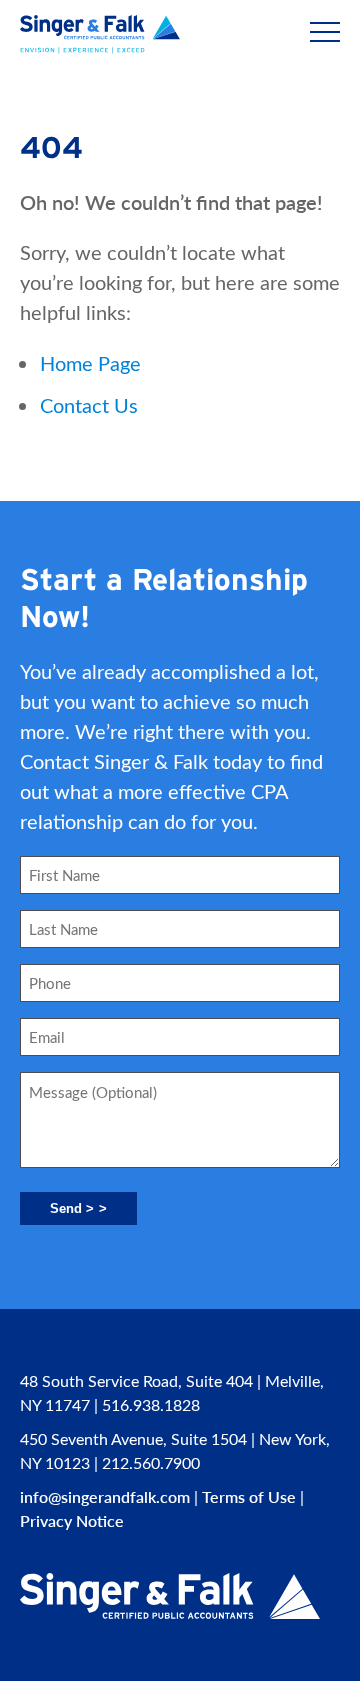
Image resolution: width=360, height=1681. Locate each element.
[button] (325, 33)
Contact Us (89, 404)
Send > (72, 1208)
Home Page (90, 362)
